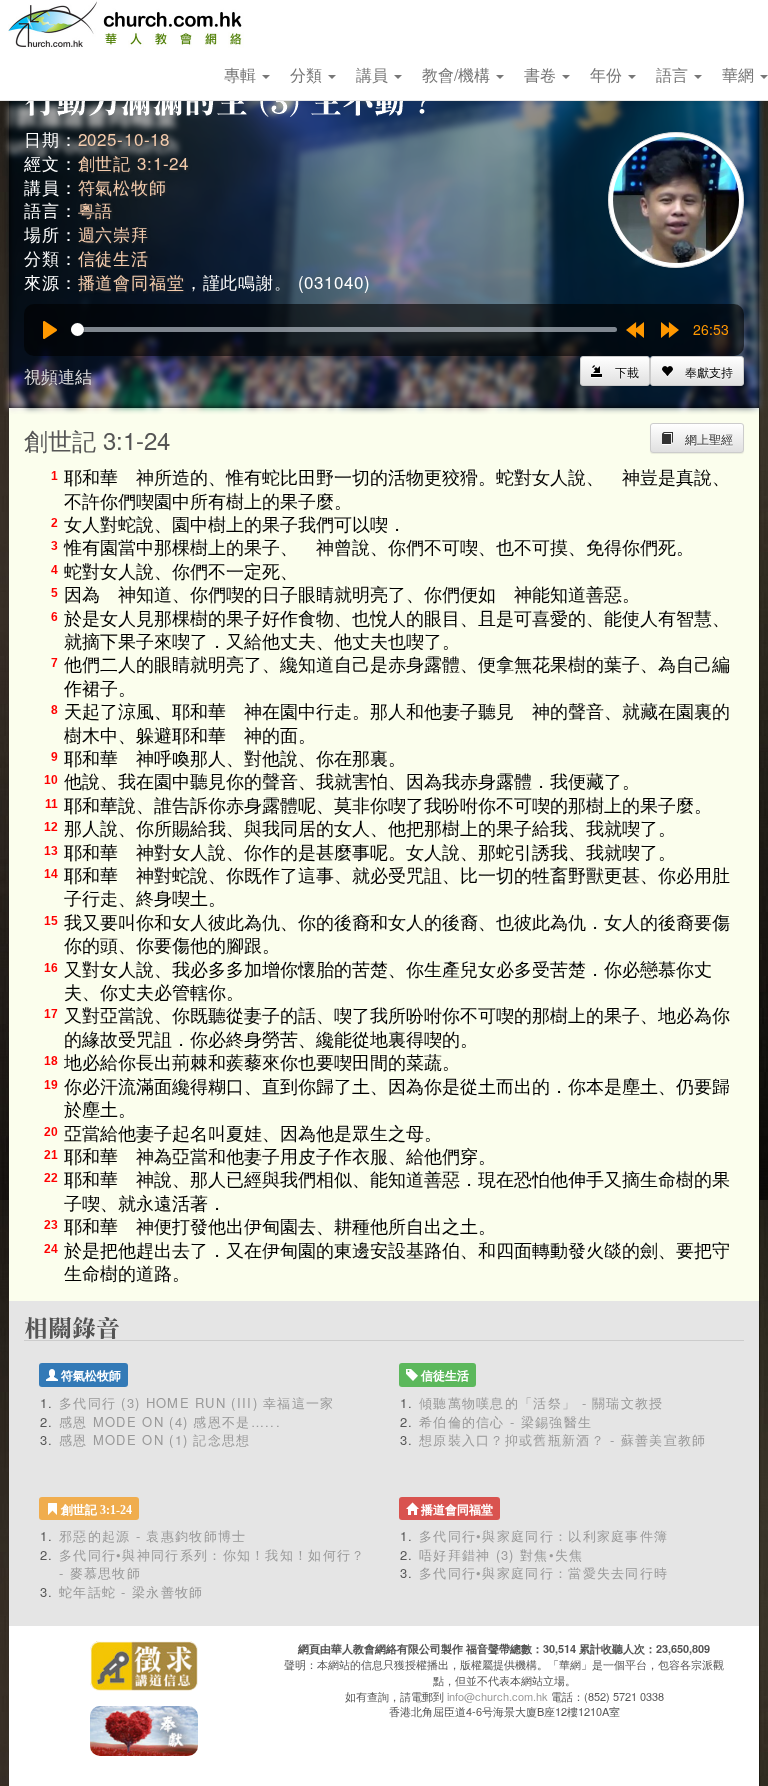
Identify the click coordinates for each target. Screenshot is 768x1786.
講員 (374, 74)
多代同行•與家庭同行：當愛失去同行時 (543, 1572)
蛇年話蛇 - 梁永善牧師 (131, 1591)
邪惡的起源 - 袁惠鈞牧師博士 (153, 1535)
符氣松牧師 (122, 186)
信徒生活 (113, 257)
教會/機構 (458, 74)
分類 (308, 74)
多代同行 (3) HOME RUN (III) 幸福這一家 (197, 1402)
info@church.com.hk (497, 1696)
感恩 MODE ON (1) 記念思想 (155, 1439)
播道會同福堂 (131, 281)
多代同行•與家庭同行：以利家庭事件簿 (543, 1535)
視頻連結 (58, 375)
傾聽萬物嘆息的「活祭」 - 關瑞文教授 (541, 1402)
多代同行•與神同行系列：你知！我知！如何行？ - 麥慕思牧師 (212, 1564)
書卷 (542, 74)
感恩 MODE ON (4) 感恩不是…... (170, 1421)
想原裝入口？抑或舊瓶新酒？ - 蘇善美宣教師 (563, 1439)
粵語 (96, 209)
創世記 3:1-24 (134, 162)
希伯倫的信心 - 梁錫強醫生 (505, 1421)
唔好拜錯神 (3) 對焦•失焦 (501, 1554)
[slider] (344, 329)
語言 (674, 74)
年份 (608, 74)
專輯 (242, 74)
